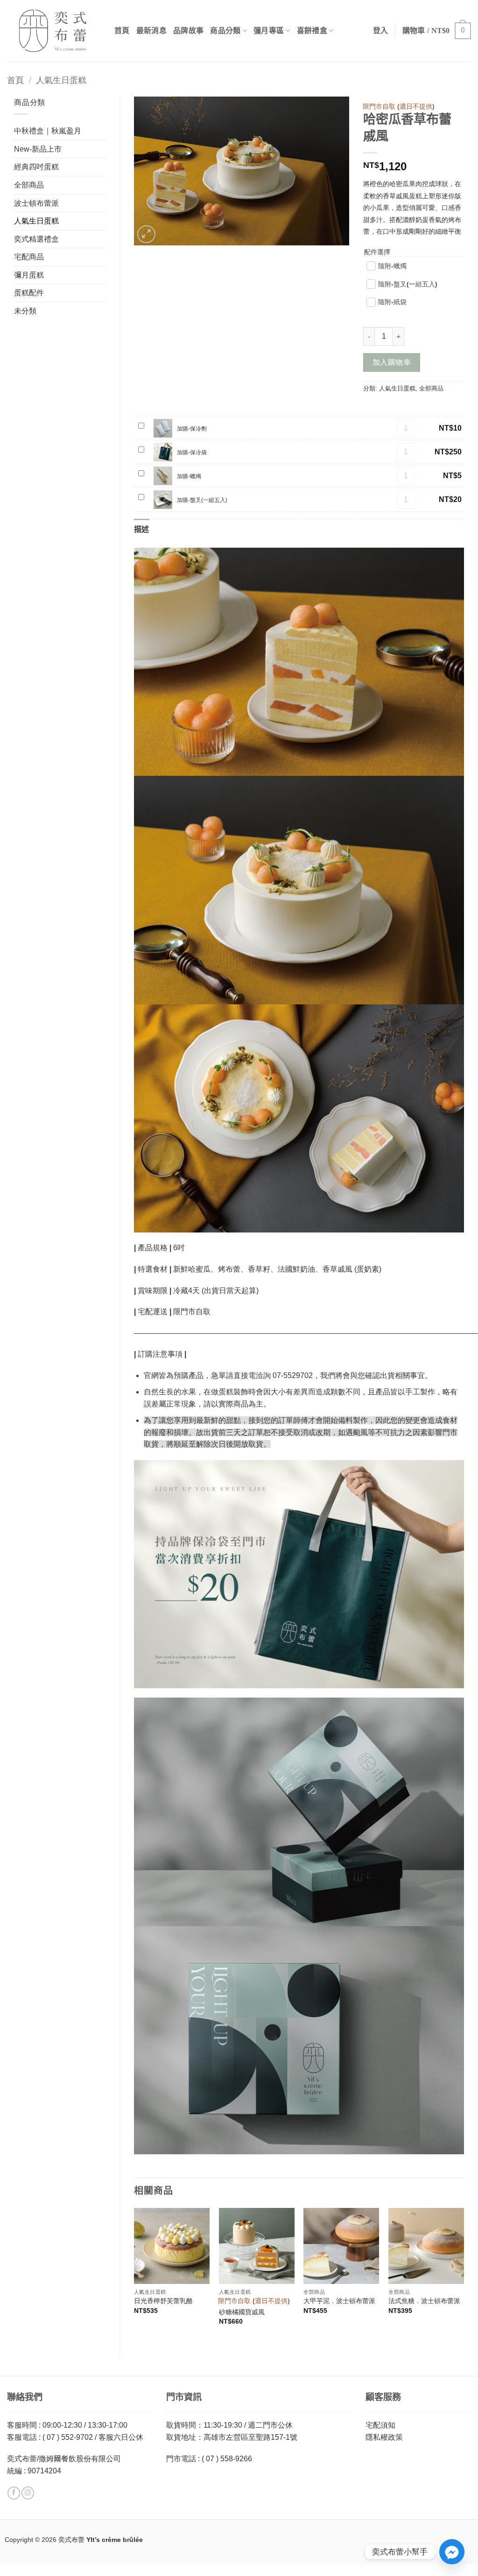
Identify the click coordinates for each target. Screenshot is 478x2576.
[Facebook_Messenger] (452, 2552)
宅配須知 (380, 2425)
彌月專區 (269, 31)
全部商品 (29, 185)
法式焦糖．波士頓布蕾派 (424, 2301)
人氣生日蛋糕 (61, 80)
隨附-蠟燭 (392, 266)
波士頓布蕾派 (36, 203)
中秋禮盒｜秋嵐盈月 (48, 131)
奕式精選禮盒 (36, 239)
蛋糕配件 (29, 293)
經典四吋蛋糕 (36, 167)
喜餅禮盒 (312, 31)
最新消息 (151, 31)
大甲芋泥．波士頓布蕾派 (339, 2301)
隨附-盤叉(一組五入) (408, 284)
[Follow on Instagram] (28, 2493)
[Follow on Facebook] (14, 2493)
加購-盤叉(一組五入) (202, 500)
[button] (437, 31)
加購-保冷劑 (192, 429)
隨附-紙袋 (392, 302)
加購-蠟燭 (189, 476)
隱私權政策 (384, 2437)
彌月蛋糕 (29, 275)
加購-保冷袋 (192, 453)
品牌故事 (188, 31)
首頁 (122, 31)
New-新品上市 (38, 149)
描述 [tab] (142, 529)
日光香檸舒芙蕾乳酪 (163, 2301)
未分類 (25, 311)
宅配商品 (29, 257)
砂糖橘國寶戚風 (242, 2312)
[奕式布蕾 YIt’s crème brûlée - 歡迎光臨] (54, 31)
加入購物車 (392, 362)
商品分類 (225, 31)
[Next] (464, 2275)
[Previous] (134, 2275)
